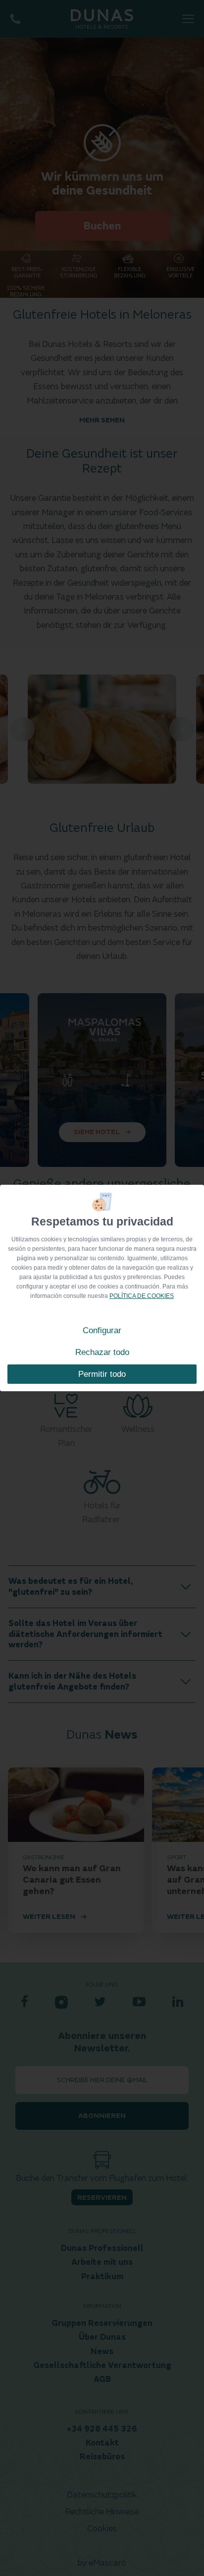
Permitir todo (102, 1374)
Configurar (102, 1330)
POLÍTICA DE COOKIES (142, 1296)
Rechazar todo (102, 1352)
